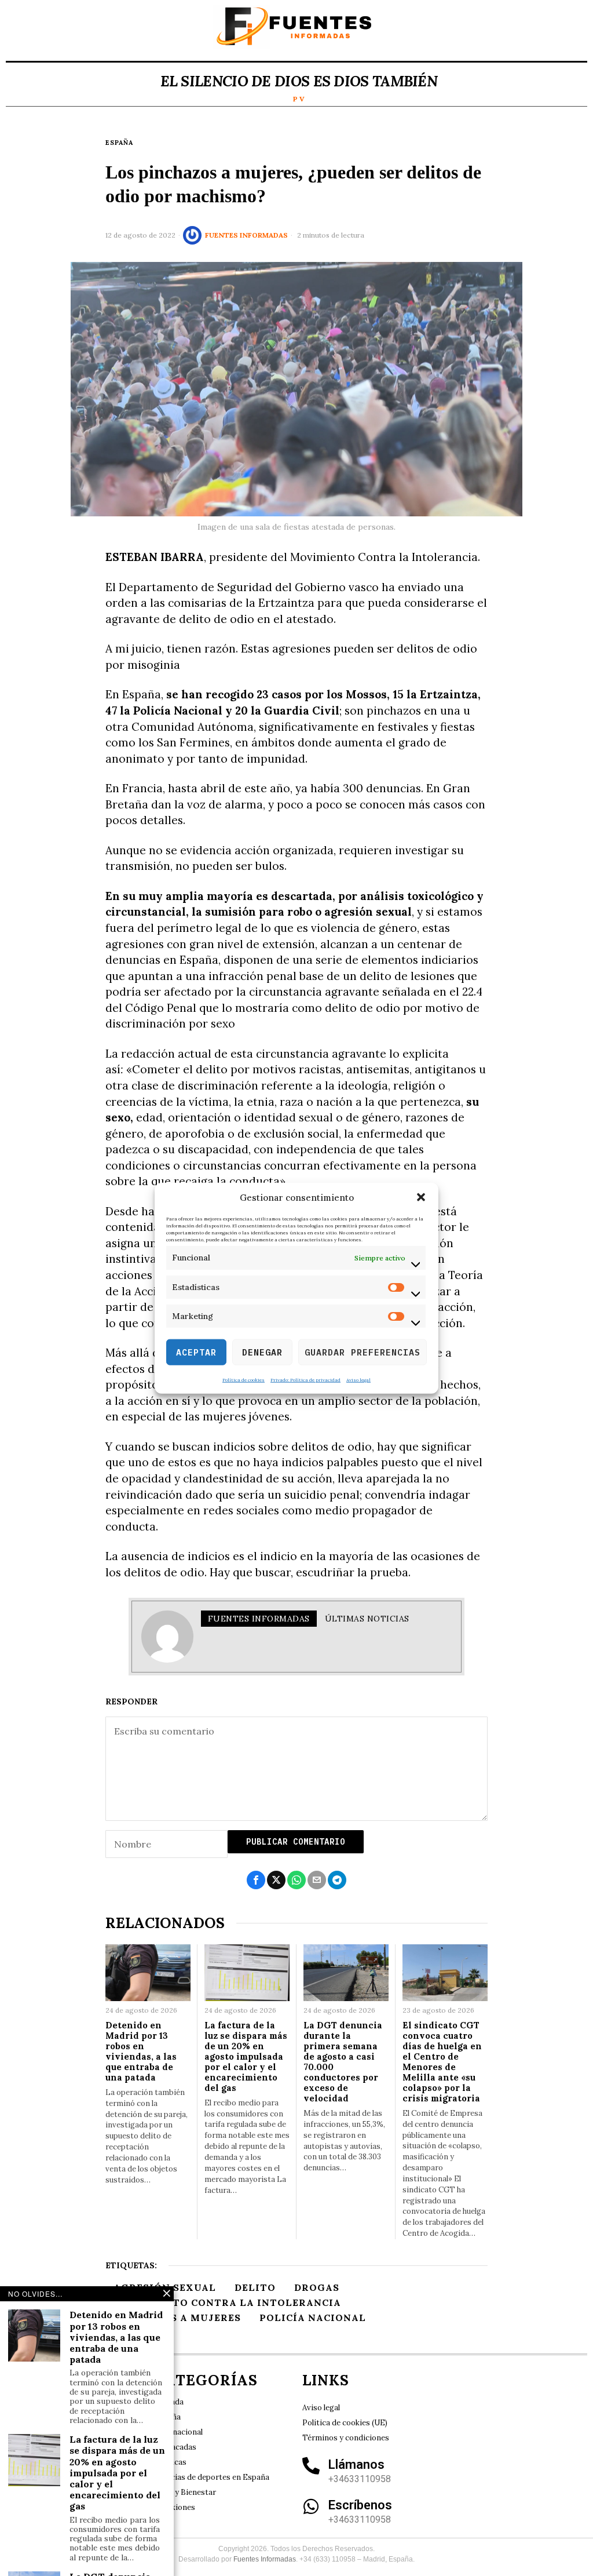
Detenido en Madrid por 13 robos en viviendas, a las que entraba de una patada (141, 2052)
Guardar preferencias (363, 1352)
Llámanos (356, 2464)
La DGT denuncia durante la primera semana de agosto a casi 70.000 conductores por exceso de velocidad (343, 2062)
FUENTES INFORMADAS (246, 235)
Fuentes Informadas (265, 2559)
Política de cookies (244, 1380)
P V (299, 99)
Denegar (262, 1352)
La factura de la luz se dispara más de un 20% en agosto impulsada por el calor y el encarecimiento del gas (246, 2057)
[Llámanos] (311, 2466)
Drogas (317, 2287)
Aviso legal (358, 1380)
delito (255, 2287)
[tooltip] (256, 1880)
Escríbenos (360, 2505)
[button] (421, 1197)
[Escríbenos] (311, 2506)
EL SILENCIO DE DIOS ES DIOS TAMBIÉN (299, 81)
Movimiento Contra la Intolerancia (227, 2302)
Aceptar (196, 1352)
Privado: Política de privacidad (305, 1380)
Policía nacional (313, 2318)
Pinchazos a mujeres (177, 2318)
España (119, 143)
